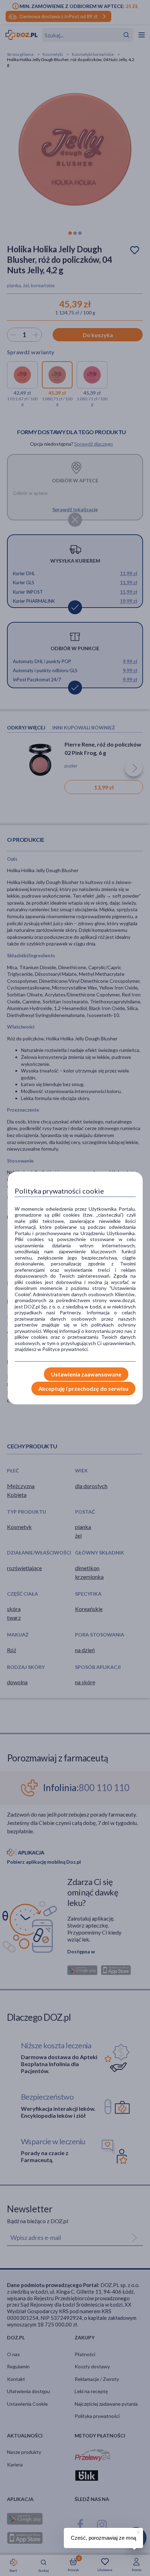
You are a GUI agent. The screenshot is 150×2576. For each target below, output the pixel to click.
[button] (138, 2531)
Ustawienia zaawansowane (86, 1374)
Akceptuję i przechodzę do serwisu (83, 1389)
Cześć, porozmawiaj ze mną (103, 2538)
